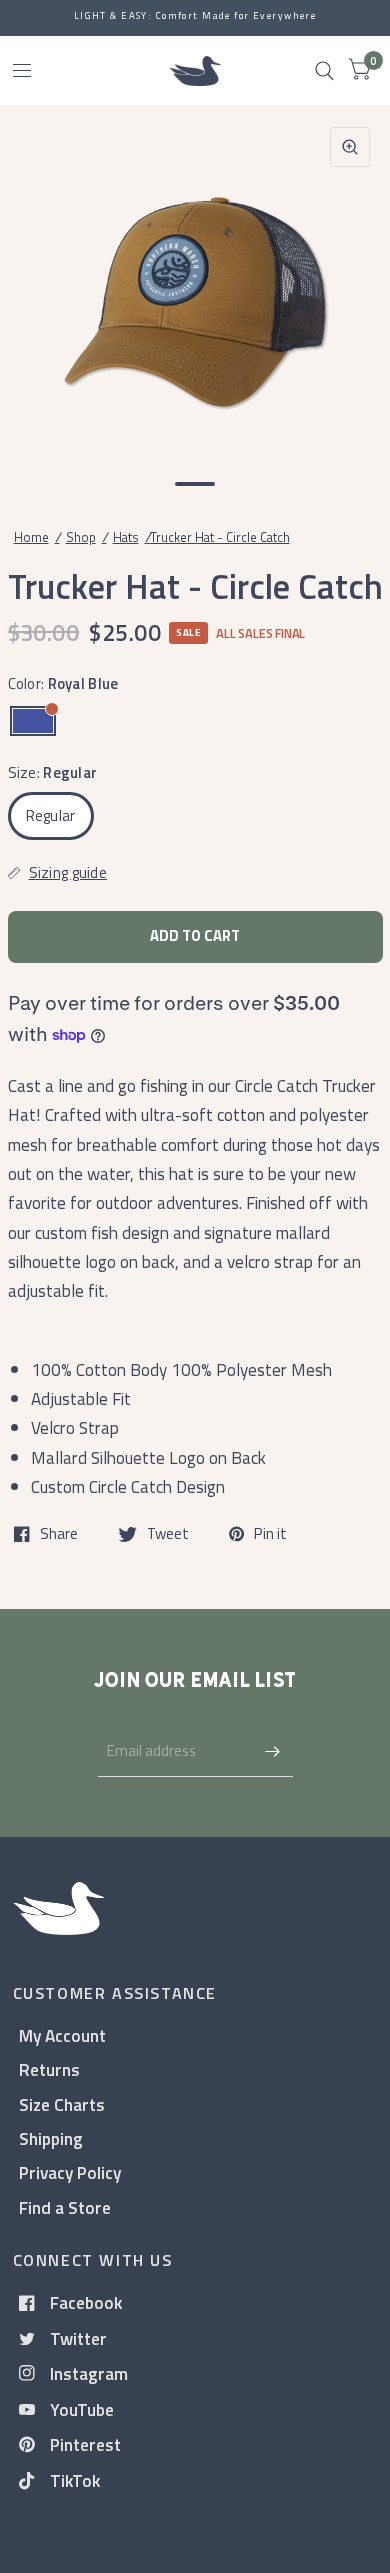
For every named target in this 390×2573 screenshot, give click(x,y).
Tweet (168, 1534)
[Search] (324, 71)
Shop (81, 537)
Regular (51, 815)
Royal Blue (33, 721)
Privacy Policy (70, 2172)
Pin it (270, 1534)
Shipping (51, 2138)
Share (59, 1534)
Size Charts (62, 2104)
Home (31, 537)
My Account (62, 2035)
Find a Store (65, 2207)
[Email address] (273, 1751)
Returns (49, 2069)
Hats (126, 537)
